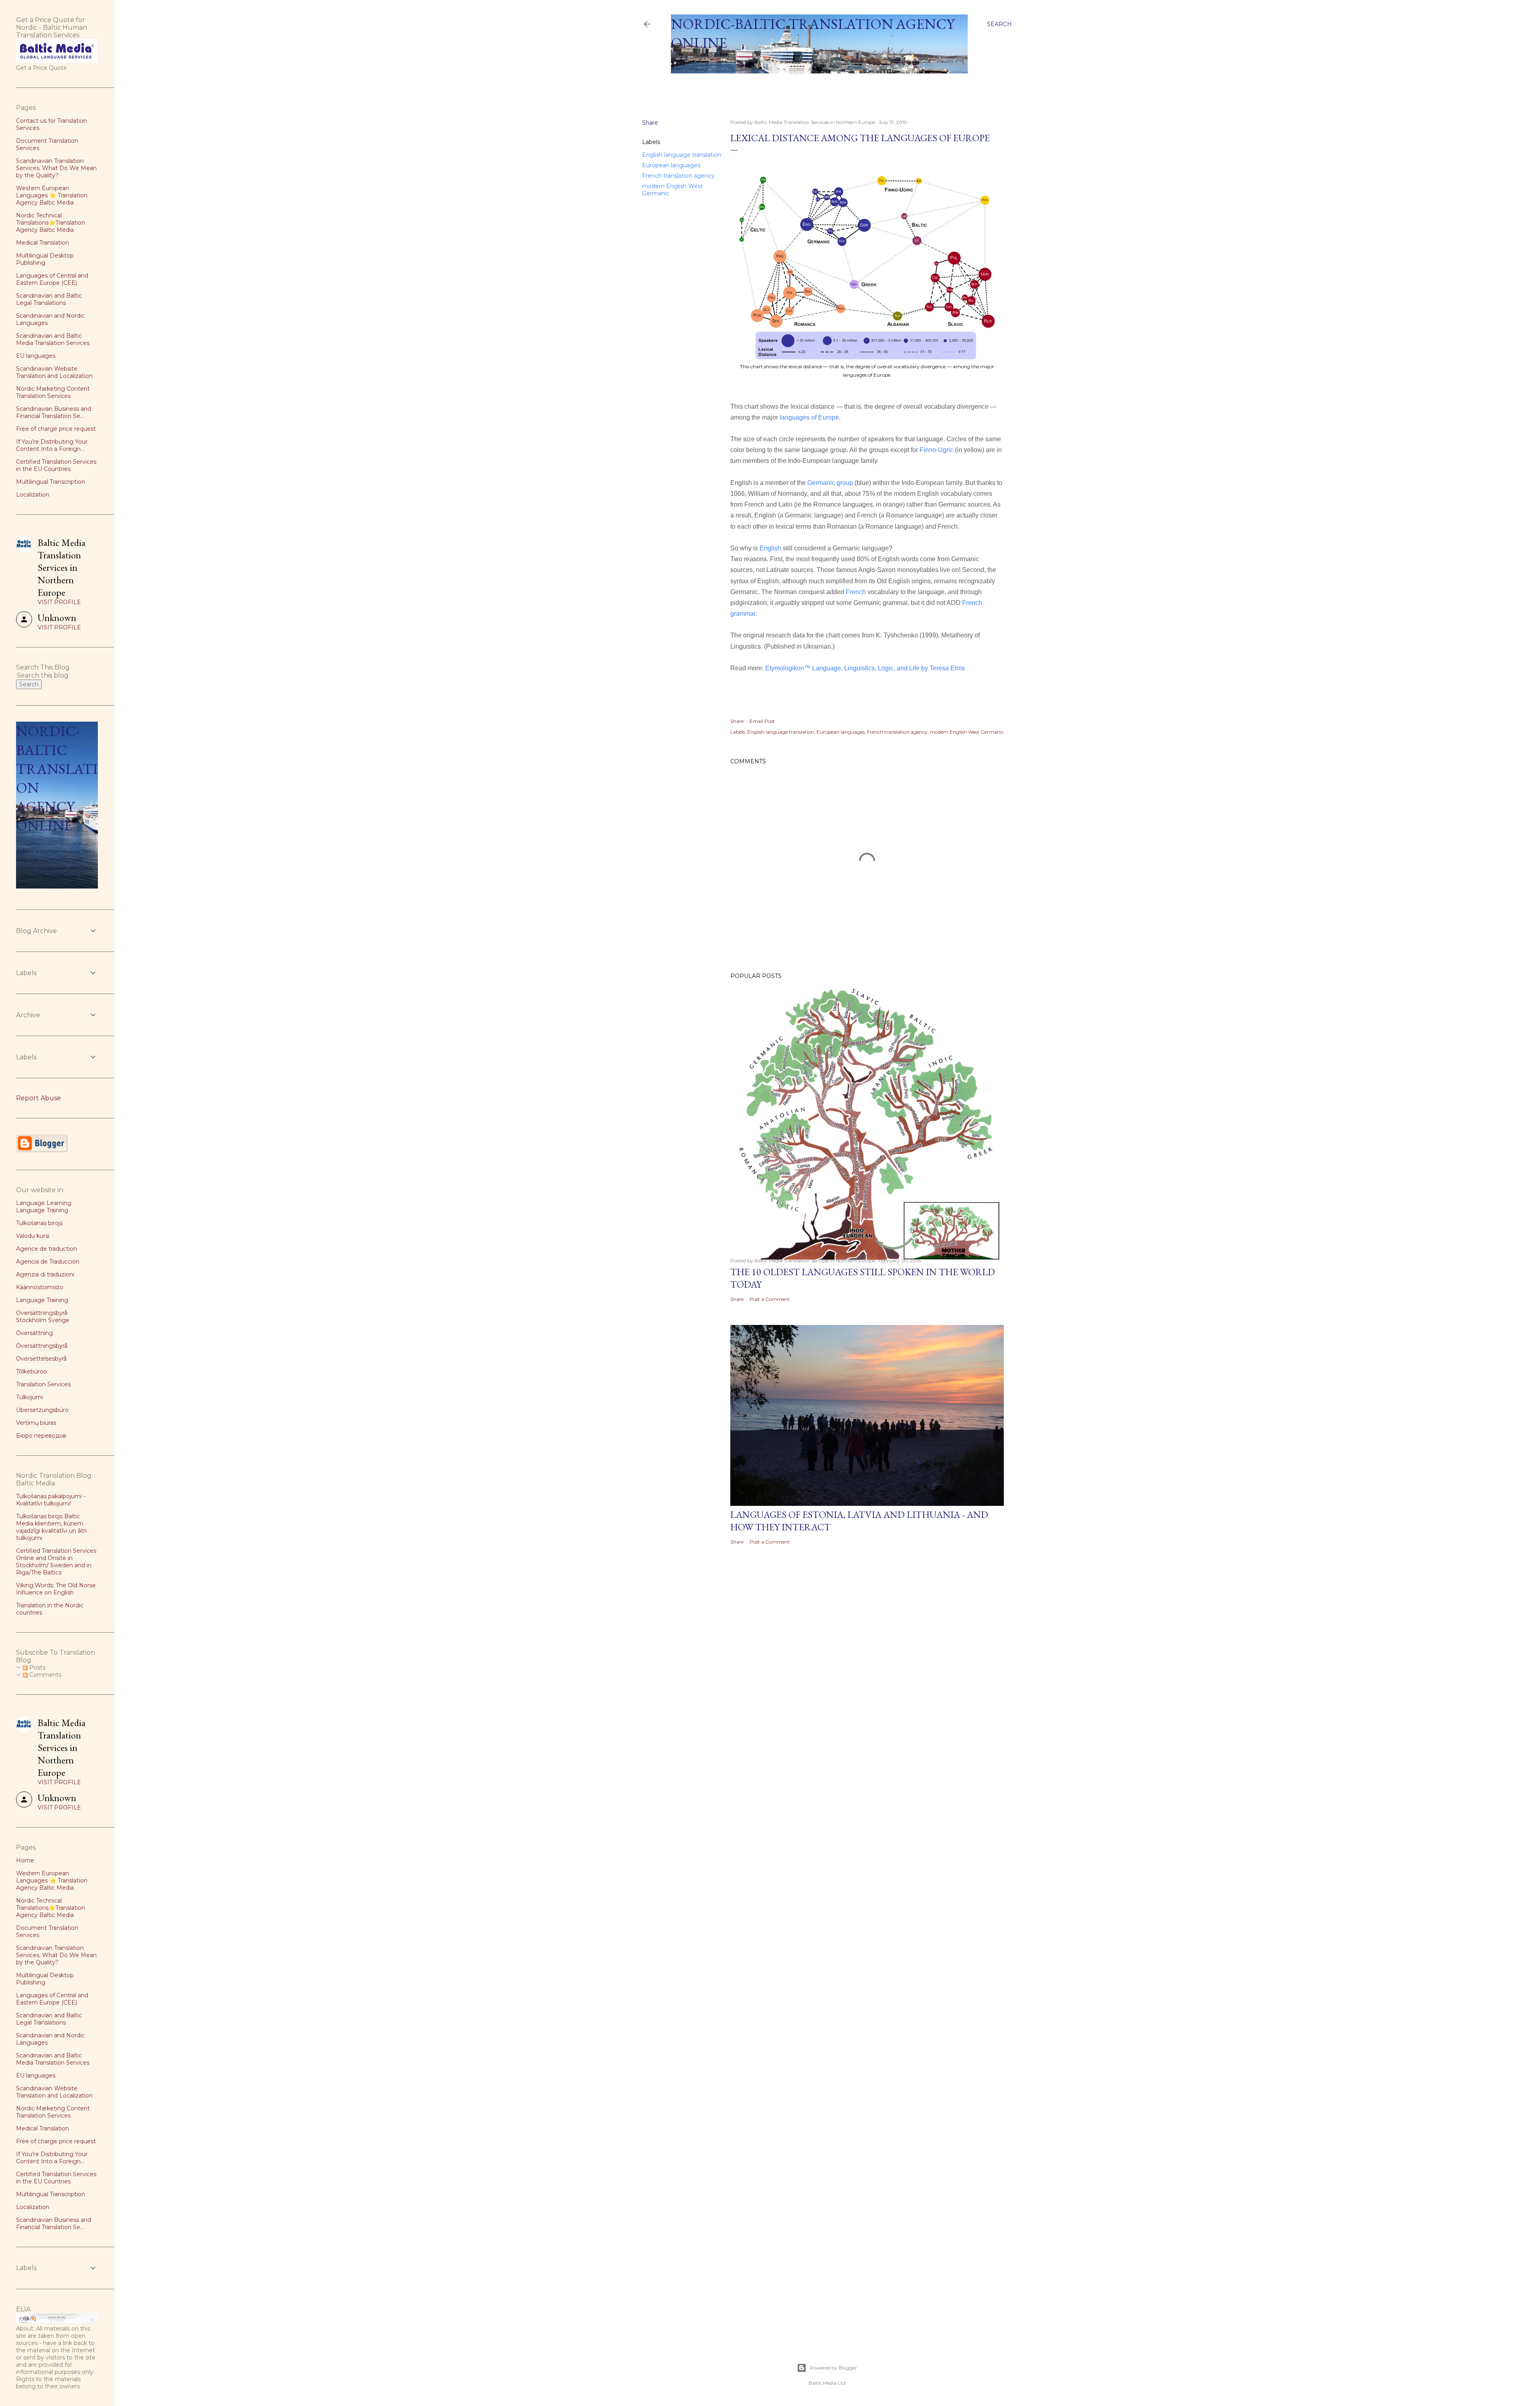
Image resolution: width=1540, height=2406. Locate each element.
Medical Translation (43, 243)
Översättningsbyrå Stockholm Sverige (43, 1317)
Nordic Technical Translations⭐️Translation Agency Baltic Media (51, 223)
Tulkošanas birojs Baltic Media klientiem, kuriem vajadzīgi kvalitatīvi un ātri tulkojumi (51, 1527)
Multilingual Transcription (51, 482)
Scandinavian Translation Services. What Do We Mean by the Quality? (56, 168)
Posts (36, 1668)
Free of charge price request (56, 429)
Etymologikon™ (789, 668)
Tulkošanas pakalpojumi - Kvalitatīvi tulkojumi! (51, 1500)
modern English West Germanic (967, 732)
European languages (671, 165)
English (771, 548)
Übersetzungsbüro (42, 1410)
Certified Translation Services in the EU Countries (56, 465)
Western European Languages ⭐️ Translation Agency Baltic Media (52, 195)
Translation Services (43, 1384)
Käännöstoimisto (40, 1287)
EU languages (36, 356)
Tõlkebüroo (31, 1371)
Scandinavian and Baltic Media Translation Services (53, 339)
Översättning (34, 1333)
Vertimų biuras (36, 1423)
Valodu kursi (33, 1236)
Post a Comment (770, 1299)
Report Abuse (38, 1098)
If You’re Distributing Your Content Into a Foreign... (52, 445)
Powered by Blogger (833, 2368)
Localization (33, 495)
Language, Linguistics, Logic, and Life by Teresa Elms (889, 668)
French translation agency (678, 176)
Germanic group (830, 483)
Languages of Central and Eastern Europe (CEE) (52, 279)
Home (683, 84)
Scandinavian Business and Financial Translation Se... (54, 412)
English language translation (682, 155)
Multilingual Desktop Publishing (45, 259)
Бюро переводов (41, 1436)
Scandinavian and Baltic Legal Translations (49, 299)
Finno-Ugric (936, 450)
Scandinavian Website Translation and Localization (54, 372)
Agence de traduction (47, 1249)
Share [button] (650, 123)
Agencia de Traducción (48, 1262)
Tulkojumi (29, 1397)
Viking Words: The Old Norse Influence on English (56, 1589)
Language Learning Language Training (44, 1207)
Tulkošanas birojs (39, 1223)
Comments (45, 1675)
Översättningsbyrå (42, 1346)
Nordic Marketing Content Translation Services (53, 392)
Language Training (42, 1300)
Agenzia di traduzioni (45, 1274)
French (856, 592)
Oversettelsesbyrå (41, 1359)
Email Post (762, 721)
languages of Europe (809, 417)
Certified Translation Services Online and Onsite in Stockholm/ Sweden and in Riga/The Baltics (56, 1562)
